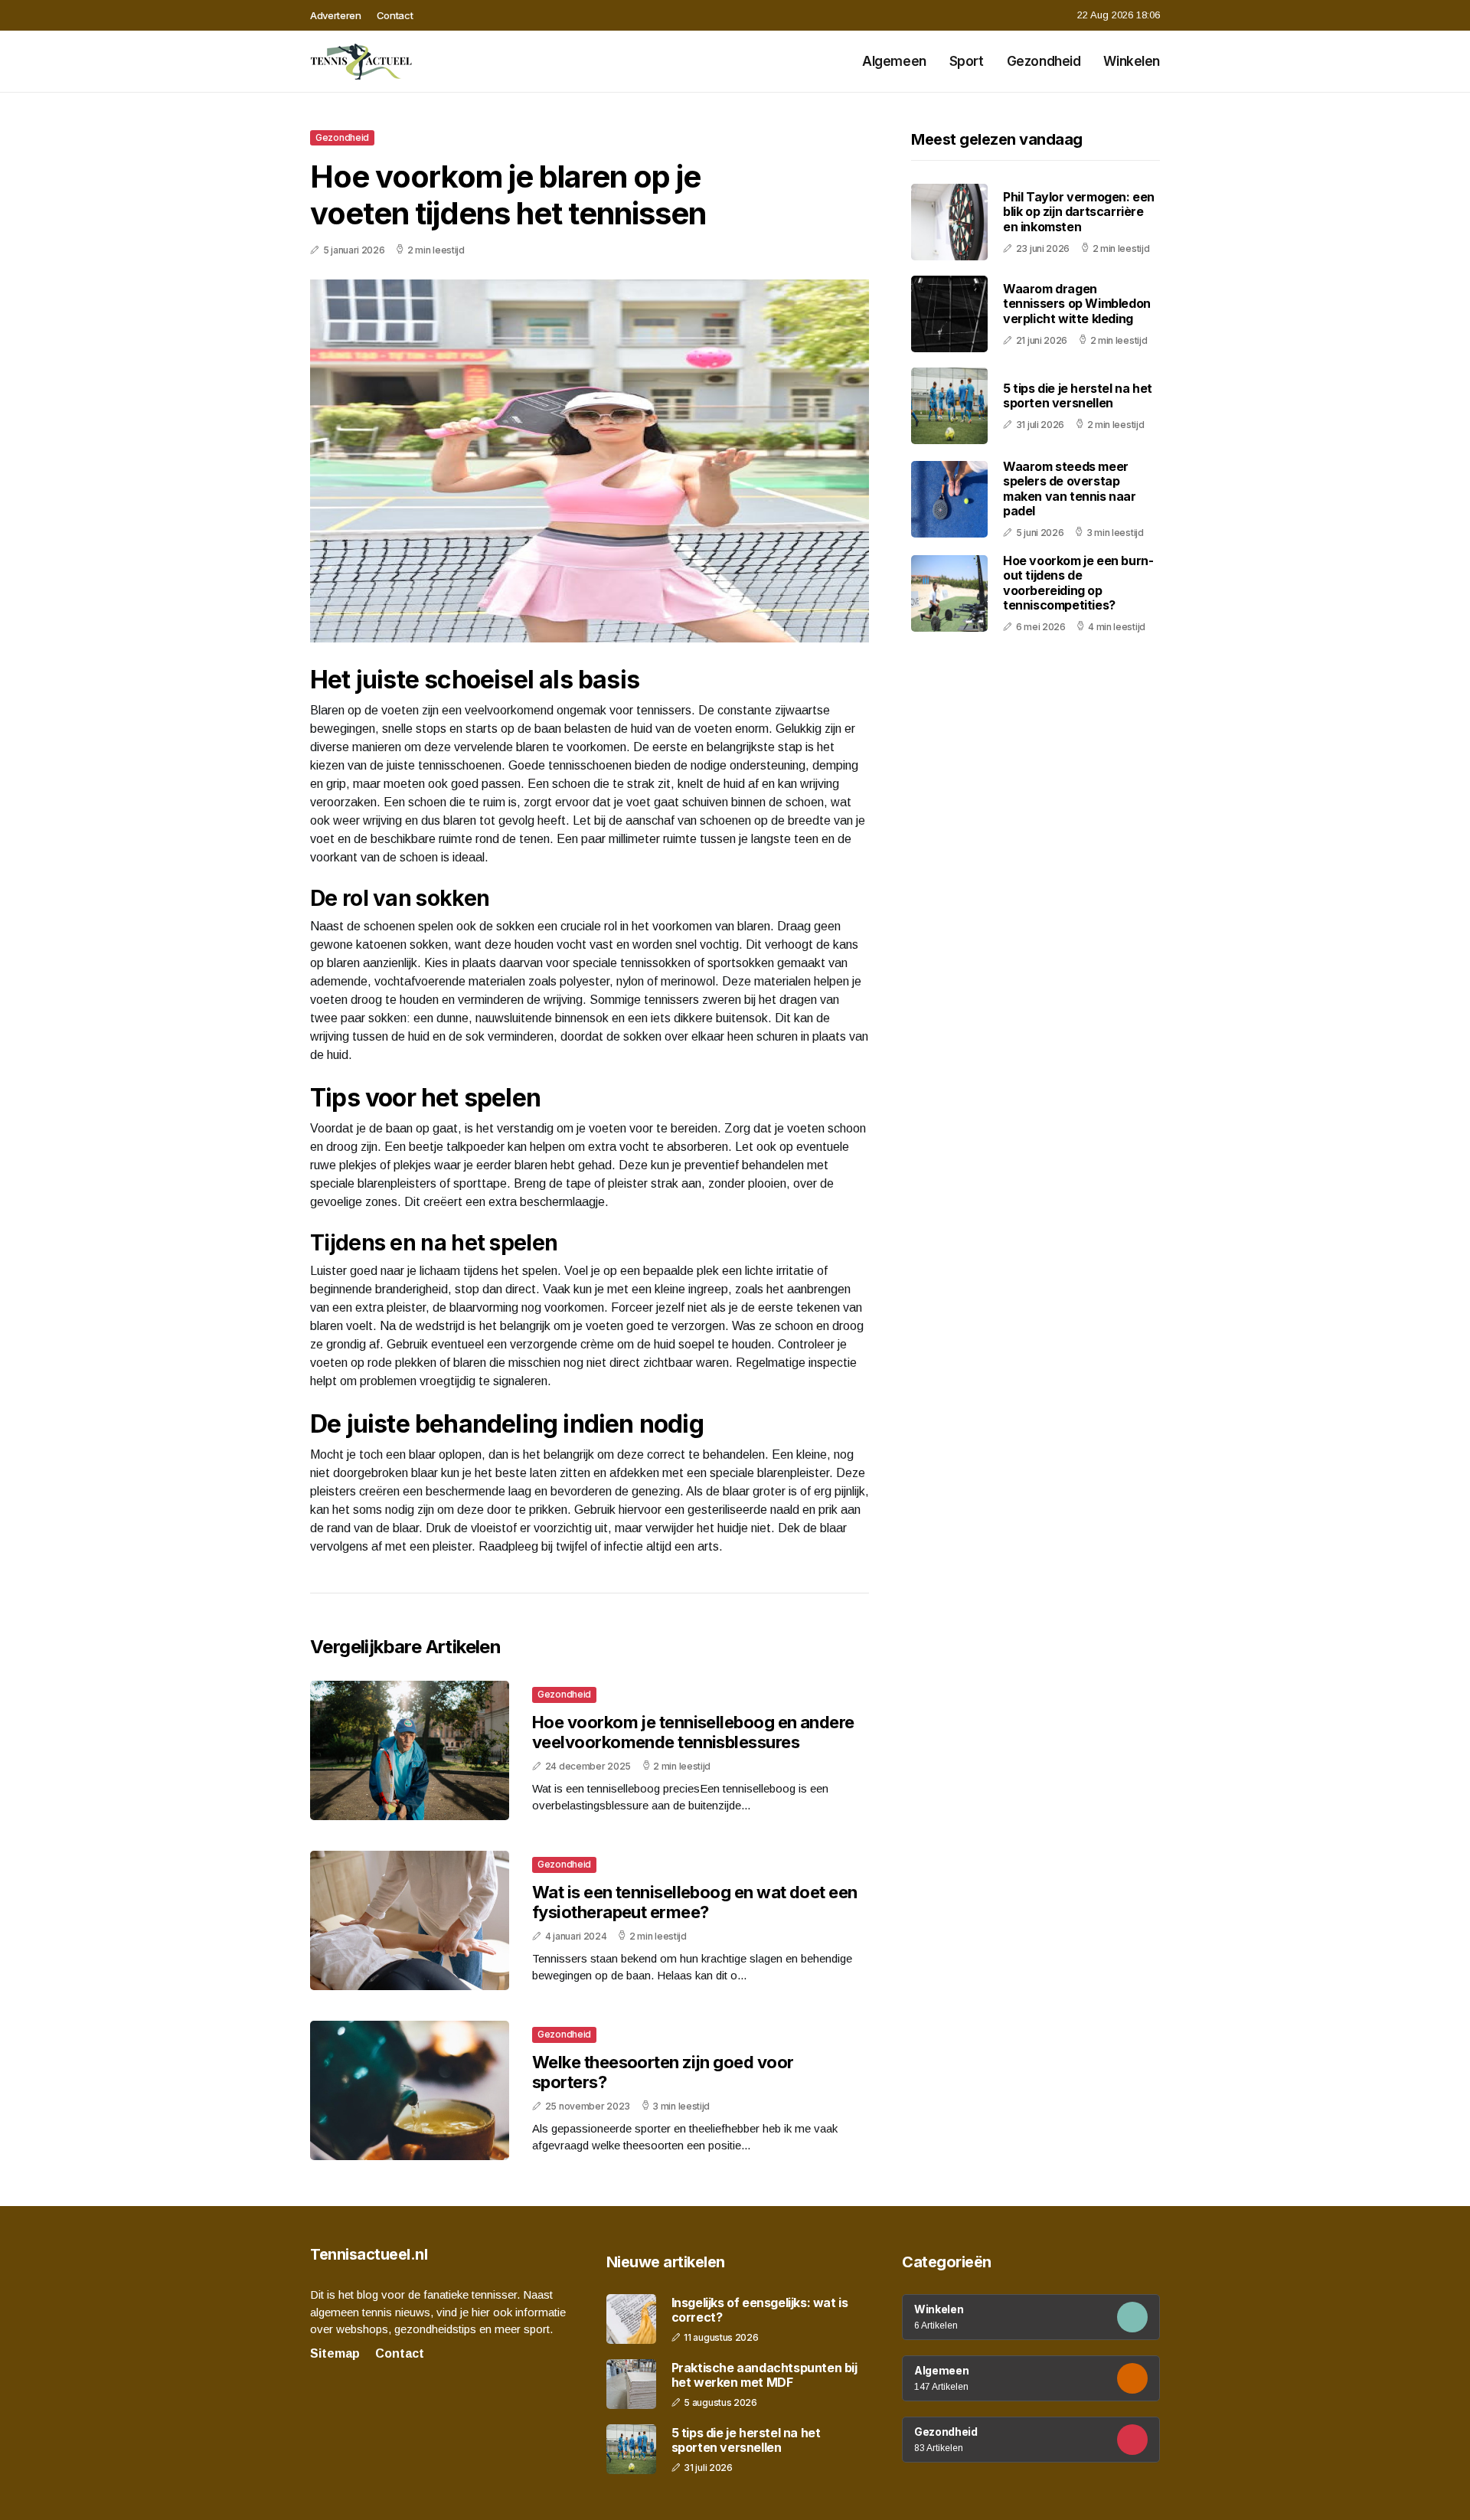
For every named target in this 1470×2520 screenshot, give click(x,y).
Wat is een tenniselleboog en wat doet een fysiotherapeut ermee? (694, 1902)
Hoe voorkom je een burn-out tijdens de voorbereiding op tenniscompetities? (1078, 583)
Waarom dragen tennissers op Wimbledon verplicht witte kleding (1077, 303)
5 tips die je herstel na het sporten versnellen (1078, 395)
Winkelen (1132, 61)
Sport (967, 61)
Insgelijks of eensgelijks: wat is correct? (760, 2310)
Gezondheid (1044, 61)
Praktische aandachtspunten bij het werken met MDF (764, 2375)
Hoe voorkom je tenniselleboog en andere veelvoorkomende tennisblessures (693, 1732)
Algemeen (894, 61)
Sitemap (335, 2353)
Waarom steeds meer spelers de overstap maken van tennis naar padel (1070, 489)
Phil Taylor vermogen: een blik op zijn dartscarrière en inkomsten (1079, 211)
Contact (395, 15)
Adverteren (336, 15)
